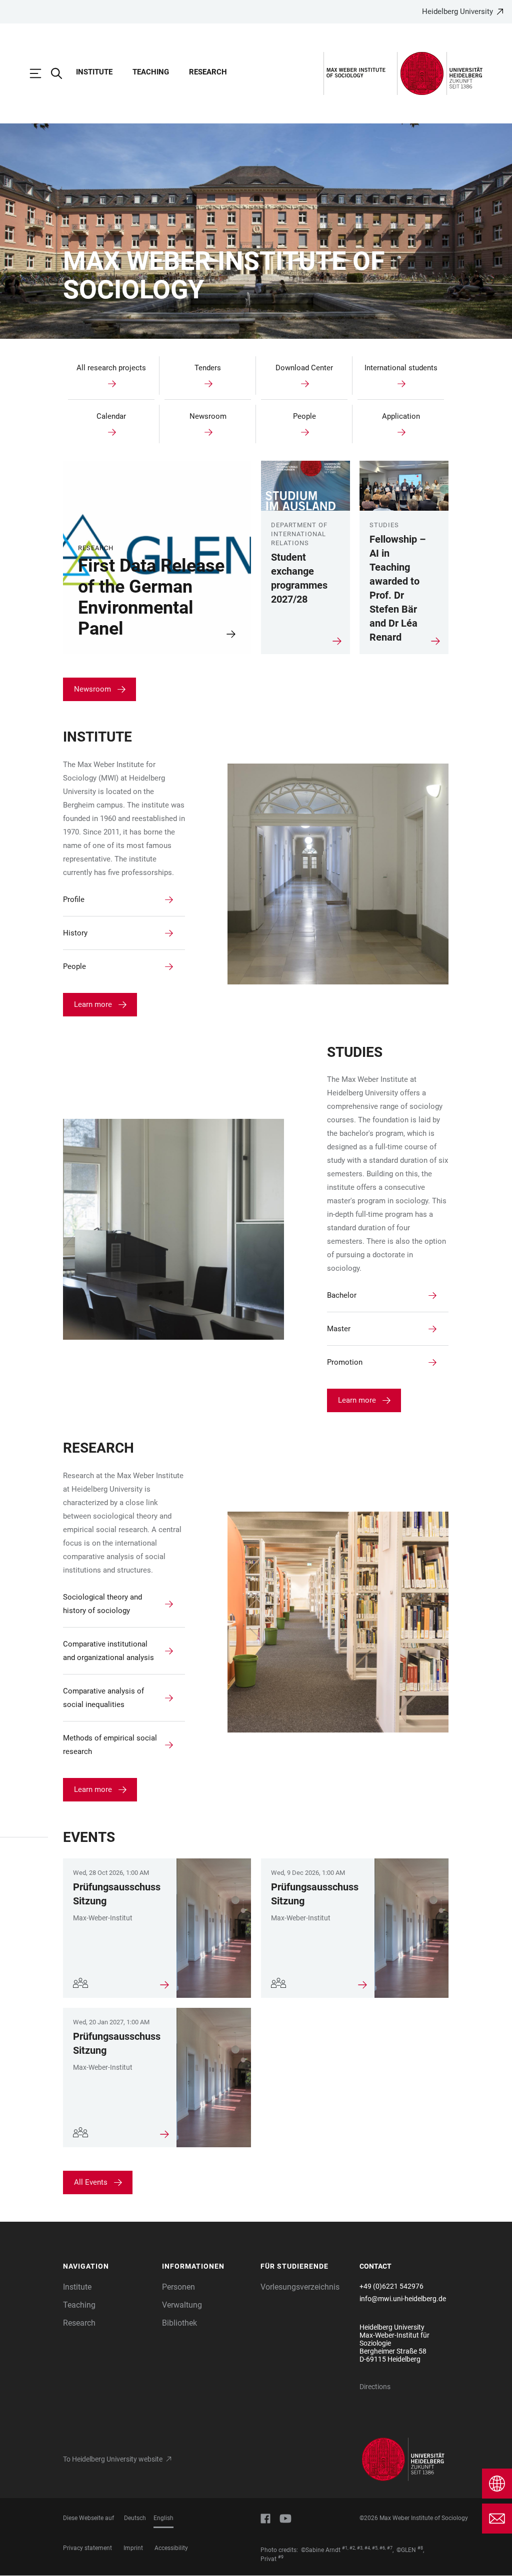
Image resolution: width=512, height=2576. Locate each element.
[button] (107, 2267)
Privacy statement (87, 2548)
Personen (178, 2287)
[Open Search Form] (61, 73)
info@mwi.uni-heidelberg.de (403, 2299)
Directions (375, 2387)
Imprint (133, 2548)
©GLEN (406, 2550)
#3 (360, 2548)
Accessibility (171, 2548)
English (163, 2518)
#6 (382, 2548)
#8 (420, 2548)
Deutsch (135, 2518)
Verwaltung (182, 2305)
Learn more (93, 1004)
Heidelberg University (457, 11)
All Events (91, 2182)
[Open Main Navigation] (40, 73)
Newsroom (92, 689)
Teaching (151, 72)
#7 (390, 2548)
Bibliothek (179, 2323)
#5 (375, 2548)
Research (208, 72)
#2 (352, 2548)
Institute (94, 72)
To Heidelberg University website (113, 2459)
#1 (345, 2548)
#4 (367, 2548)
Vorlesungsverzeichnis (300, 2287)
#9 (281, 2557)
